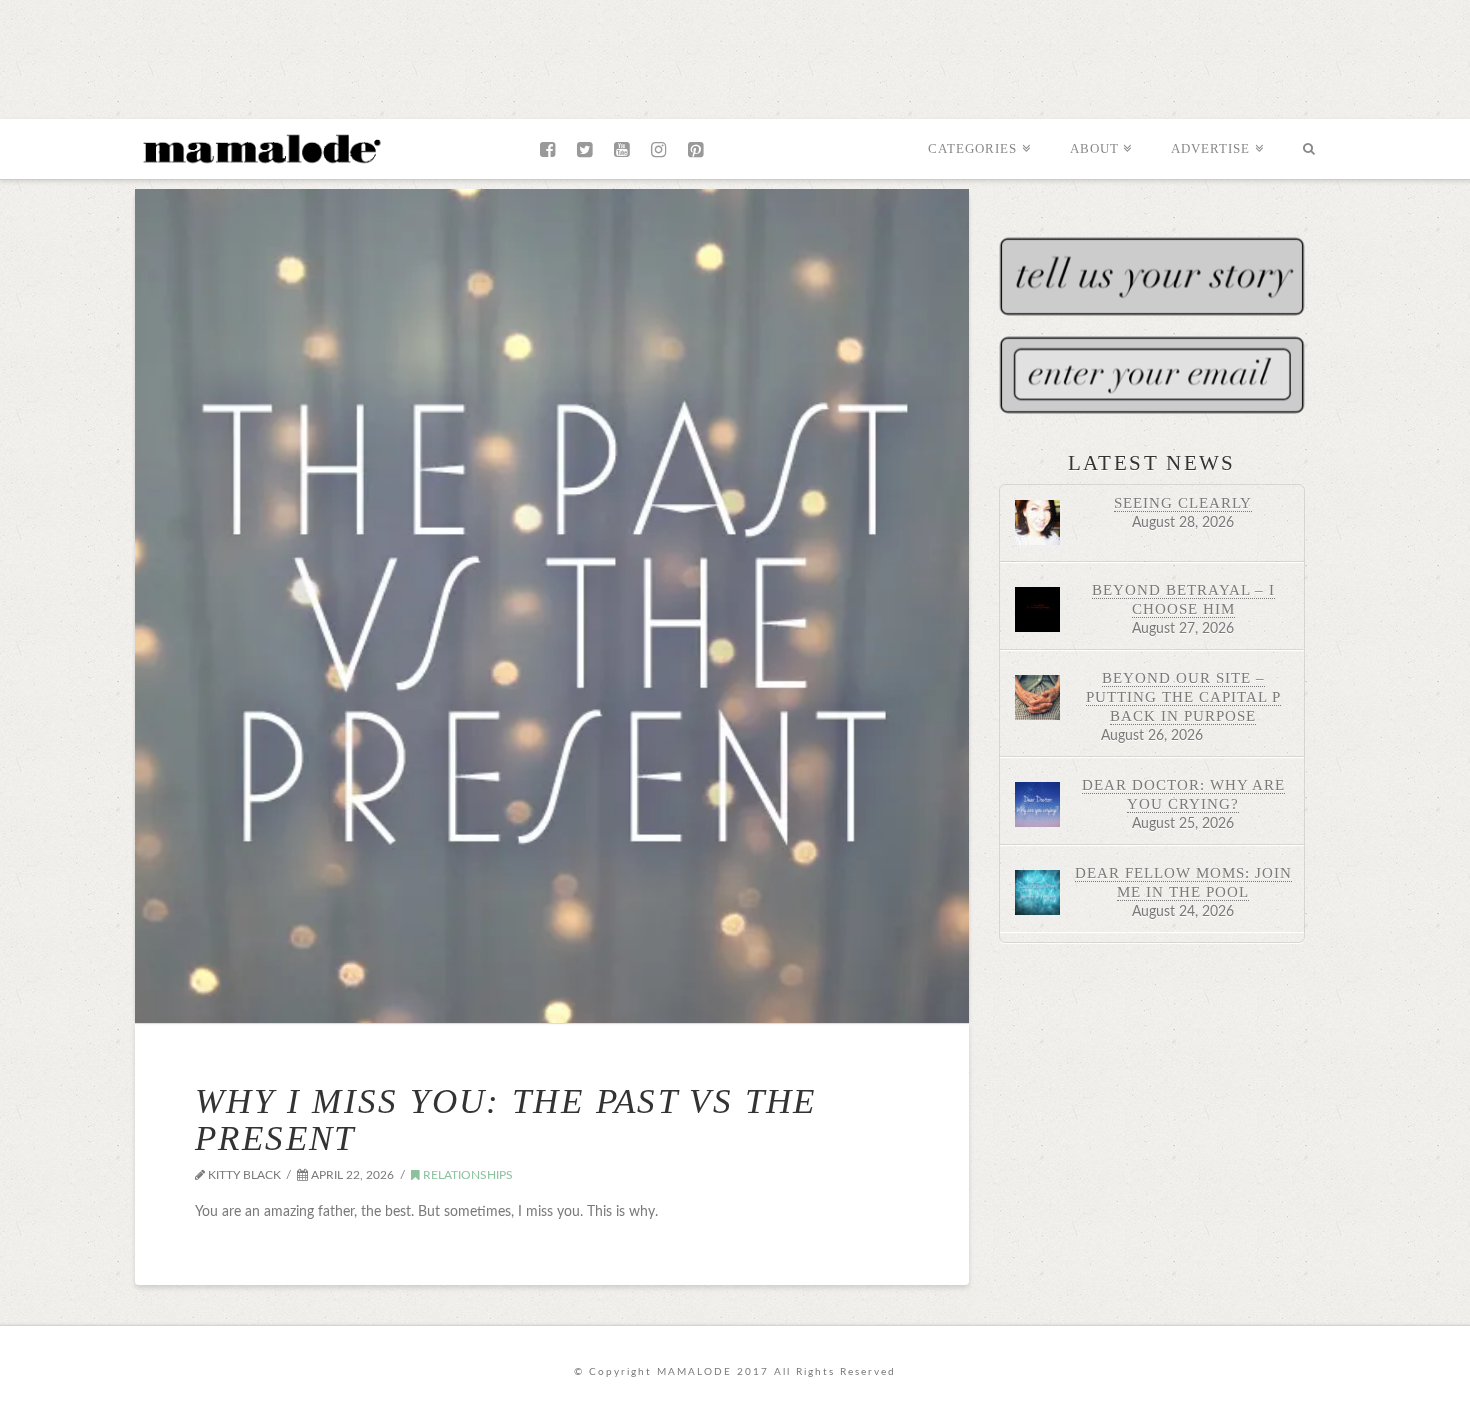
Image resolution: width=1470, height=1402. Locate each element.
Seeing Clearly (1183, 502)
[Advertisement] (735, 55)
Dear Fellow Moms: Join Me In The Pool (1183, 882)
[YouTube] (621, 150)
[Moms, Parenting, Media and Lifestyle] (260, 147)
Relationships (466, 1175)
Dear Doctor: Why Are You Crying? (1183, 794)
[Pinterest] (695, 150)
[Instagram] (658, 150)
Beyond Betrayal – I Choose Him (1183, 599)
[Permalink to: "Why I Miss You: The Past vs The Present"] (552, 606)
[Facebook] (547, 150)
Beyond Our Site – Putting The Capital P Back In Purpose (1183, 696)
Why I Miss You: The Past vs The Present (506, 1120)
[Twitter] (584, 150)
